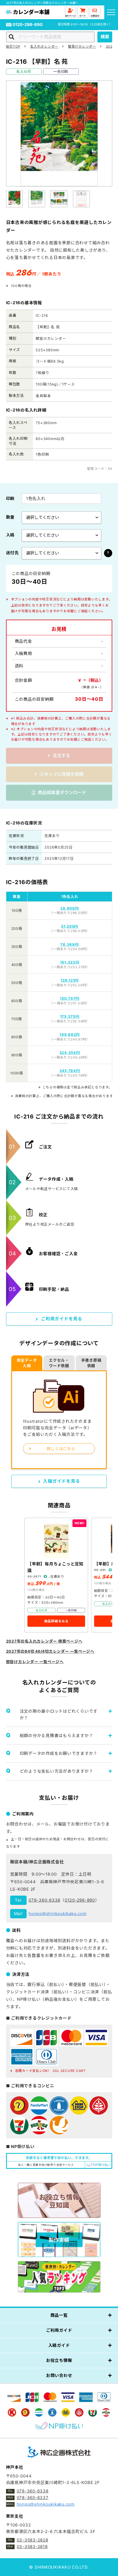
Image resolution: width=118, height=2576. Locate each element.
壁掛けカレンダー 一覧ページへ (35, 1662)
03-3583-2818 (32, 2547)
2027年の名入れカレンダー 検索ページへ (44, 1641)
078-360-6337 (33, 2498)
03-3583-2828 (33, 2540)
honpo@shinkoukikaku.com (57, 1914)
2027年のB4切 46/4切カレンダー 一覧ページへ (50, 1651)
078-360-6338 (44, 1900)
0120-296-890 (28, 25)
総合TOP (13, 46)
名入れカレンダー (44, 46)
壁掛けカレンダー (82, 46)
